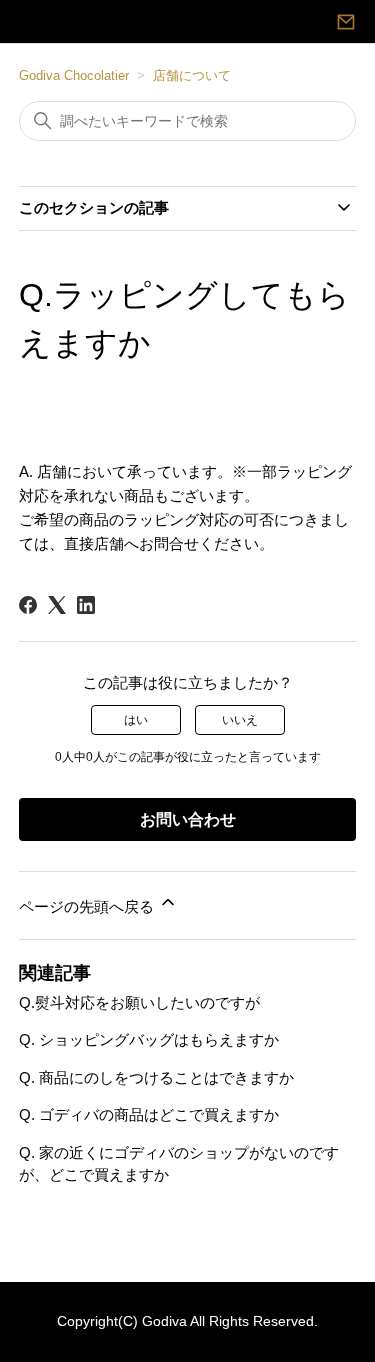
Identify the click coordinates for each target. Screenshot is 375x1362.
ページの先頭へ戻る (88, 906)
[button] (346, 21)
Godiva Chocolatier (74, 75)
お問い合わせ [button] (188, 819)
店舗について (192, 75)
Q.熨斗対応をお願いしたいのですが (139, 1002)
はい (136, 720)
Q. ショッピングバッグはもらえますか (149, 1039)
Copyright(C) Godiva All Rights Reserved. (187, 1321)
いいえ (240, 720)
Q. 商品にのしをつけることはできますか (156, 1077)
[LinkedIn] (86, 605)
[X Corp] (57, 605)
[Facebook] (28, 605)
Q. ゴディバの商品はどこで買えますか (149, 1114)
